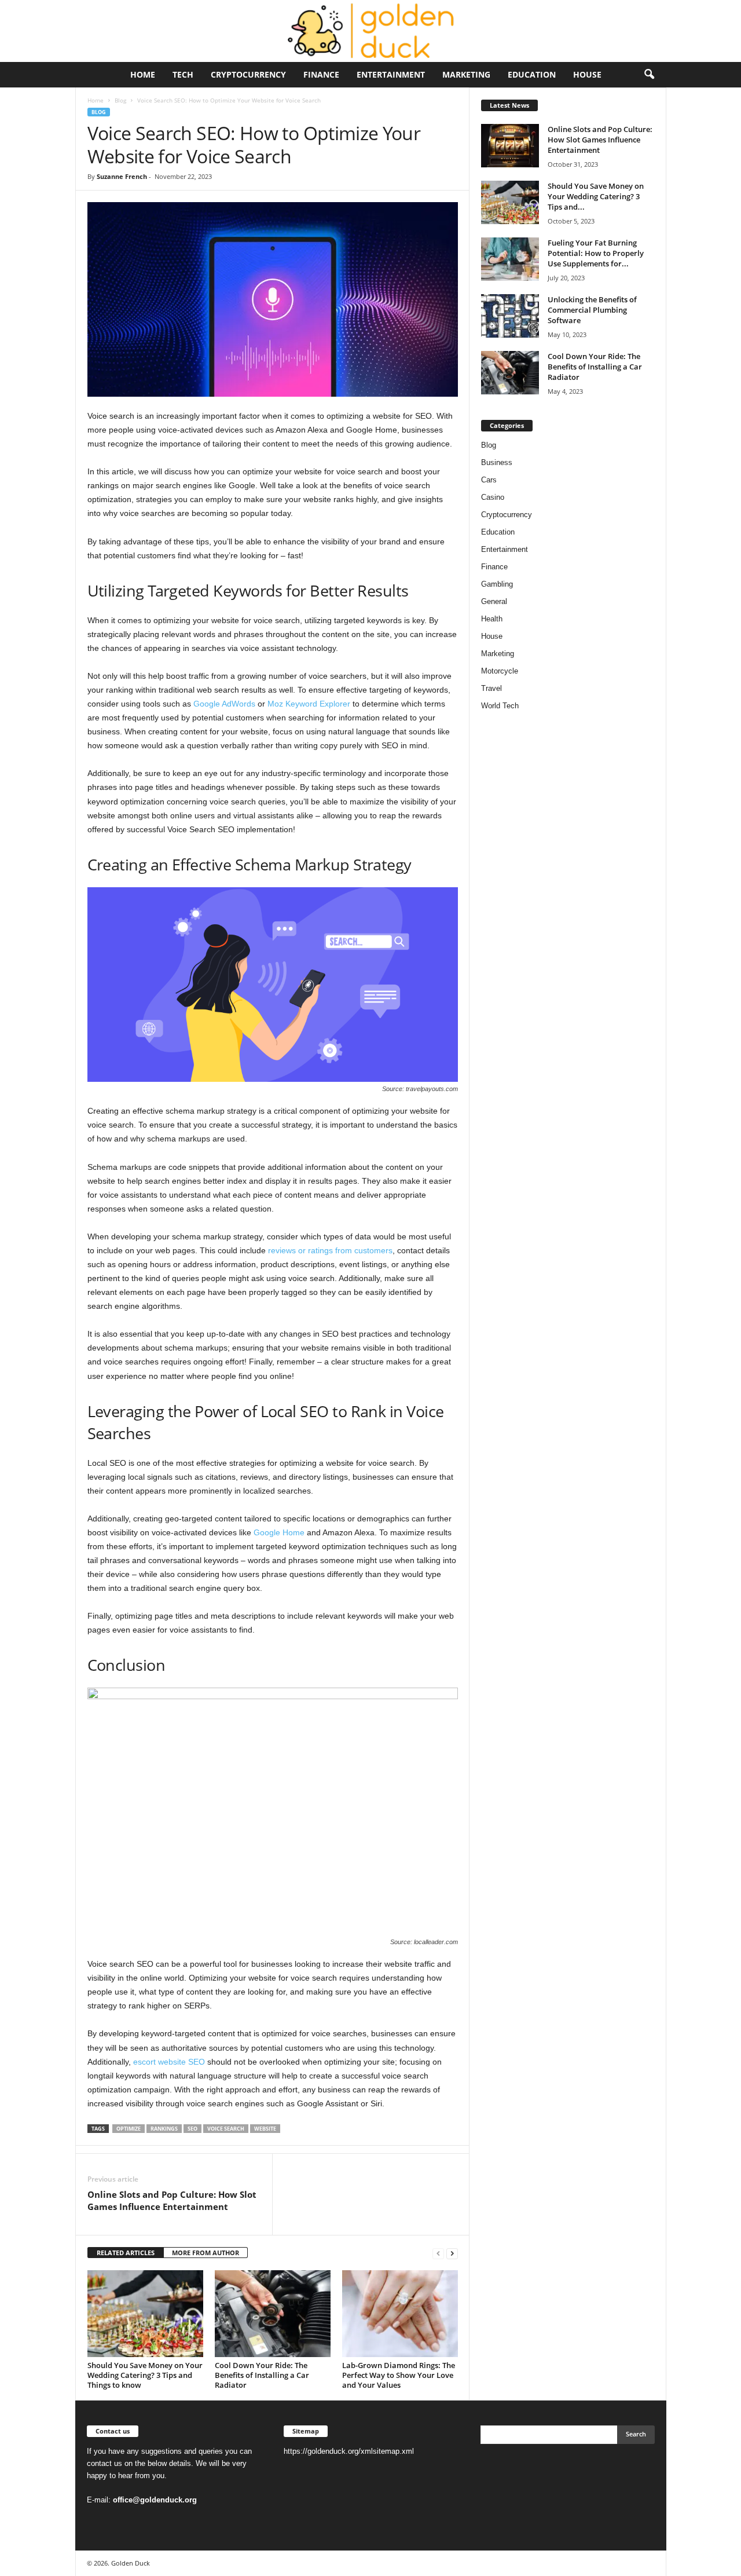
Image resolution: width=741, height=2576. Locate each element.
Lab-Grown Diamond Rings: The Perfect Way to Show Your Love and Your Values (399, 2375)
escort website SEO (169, 2062)
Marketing (466, 74)
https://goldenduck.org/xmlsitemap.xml (349, 2451)
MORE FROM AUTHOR (206, 2253)
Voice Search (226, 2129)
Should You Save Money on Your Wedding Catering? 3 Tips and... (596, 196)
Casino (493, 497)
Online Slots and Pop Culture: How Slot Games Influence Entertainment (172, 2200)
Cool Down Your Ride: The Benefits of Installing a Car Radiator (262, 2375)
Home (143, 74)
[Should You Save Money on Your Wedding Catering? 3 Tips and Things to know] (145, 2314)
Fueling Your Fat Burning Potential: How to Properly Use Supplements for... (596, 253)
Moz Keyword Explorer (309, 704)
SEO (192, 2129)
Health (492, 619)
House (587, 74)
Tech (183, 74)
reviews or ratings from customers (330, 1250)
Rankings (164, 2129)
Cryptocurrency (248, 74)
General (494, 601)
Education (532, 74)
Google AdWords (224, 704)
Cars (489, 480)
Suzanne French (122, 176)
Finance (321, 74)
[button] (649, 75)
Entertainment (391, 74)
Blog (120, 100)
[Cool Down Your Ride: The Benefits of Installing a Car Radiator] (273, 2314)
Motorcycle (500, 671)
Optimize (129, 2129)
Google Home (279, 1532)
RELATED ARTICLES (126, 2253)
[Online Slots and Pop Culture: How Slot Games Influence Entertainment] (510, 146)
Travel (491, 688)
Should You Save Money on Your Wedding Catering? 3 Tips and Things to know (145, 2375)
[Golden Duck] (370, 31)
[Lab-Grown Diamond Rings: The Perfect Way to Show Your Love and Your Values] (400, 2314)
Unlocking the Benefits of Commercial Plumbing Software (592, 310)
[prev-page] (438, 2253)
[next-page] (452, 2253)
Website (265, 2129)
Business (497, 462)
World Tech (500, 706)
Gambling (497, 584)
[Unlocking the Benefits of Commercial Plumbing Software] (510, 316)
